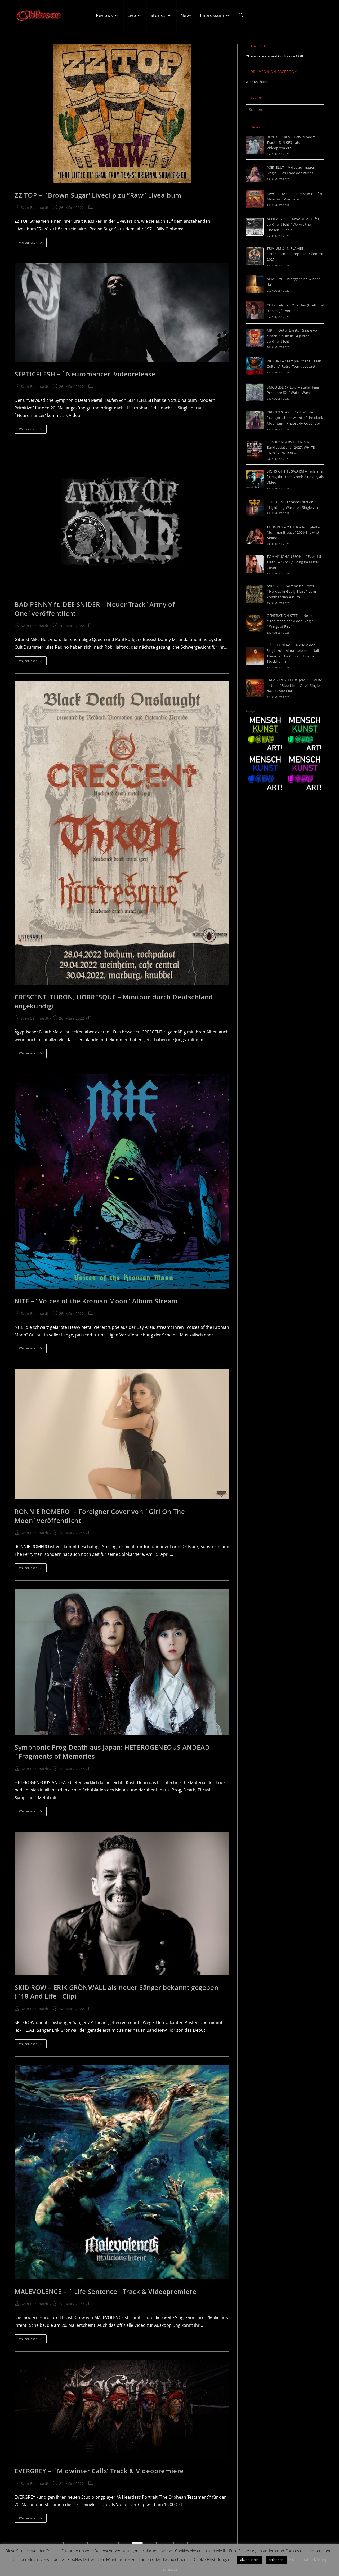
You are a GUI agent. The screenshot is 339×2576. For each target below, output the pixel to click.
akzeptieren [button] (249, 2560)
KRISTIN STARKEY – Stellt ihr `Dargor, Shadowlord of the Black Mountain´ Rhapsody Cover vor (295, 418)
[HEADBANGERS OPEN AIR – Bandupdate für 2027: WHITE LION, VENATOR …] (255, 450)
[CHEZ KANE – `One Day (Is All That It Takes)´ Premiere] (255, 310)
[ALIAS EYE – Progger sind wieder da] (255, 284)
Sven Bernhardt (35, 208)
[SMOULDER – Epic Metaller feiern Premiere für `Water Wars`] (255, 392)
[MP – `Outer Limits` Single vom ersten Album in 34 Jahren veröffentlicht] (255, 338)
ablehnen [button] (276, 2560)
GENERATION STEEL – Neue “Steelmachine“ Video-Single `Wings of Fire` (290, 621)
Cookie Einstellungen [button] (212, 2559)
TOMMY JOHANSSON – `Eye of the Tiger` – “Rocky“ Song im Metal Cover (296, 562)
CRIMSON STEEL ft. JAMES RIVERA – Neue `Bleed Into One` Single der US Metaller (295, 685)
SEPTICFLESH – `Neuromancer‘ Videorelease (85, 374)
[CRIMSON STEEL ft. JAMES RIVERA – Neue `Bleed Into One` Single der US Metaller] (255, 688)
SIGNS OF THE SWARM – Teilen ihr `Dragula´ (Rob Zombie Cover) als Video (295, 477)
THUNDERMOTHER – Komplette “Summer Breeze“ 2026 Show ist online (293, 533)
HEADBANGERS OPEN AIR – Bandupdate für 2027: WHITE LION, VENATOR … (291, 447)
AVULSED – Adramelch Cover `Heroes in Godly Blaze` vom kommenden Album (291, 591)
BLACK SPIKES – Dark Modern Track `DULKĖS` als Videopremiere (291, 142)
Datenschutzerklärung (308, 2559)
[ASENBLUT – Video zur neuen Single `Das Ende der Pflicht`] (255, 173)
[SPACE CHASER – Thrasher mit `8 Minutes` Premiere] (255, 199)
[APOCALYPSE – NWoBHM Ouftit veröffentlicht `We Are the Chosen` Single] (255, 227)
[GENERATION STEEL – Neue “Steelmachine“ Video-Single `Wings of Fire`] (255, 623)
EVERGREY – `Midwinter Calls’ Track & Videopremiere (99, 2471)
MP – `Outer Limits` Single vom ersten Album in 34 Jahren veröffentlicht (294, 336)
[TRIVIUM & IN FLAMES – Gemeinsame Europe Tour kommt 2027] (255, 256)
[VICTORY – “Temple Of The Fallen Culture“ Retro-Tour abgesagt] (255, 366)
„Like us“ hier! (256, 82)
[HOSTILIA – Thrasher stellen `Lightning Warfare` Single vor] (255, 507)
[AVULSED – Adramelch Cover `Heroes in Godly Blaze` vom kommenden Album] (255, 594)
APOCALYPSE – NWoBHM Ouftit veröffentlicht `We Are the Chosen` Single (293, 224)
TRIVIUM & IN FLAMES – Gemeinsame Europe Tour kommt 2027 (295, 254)
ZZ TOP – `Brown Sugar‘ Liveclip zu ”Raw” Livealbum (98, 195)
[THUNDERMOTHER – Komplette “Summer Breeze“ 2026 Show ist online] (255, 535)
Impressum (169, 2569)
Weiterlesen (33, 244)
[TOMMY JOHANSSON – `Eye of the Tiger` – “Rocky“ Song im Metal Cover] (255, 564)
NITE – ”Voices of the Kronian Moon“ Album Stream (96, 1301)
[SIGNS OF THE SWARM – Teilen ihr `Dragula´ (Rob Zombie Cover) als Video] (255, 479)
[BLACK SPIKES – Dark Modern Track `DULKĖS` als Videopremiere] (255, 145)
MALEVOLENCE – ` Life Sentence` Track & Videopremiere (105, 2291)
